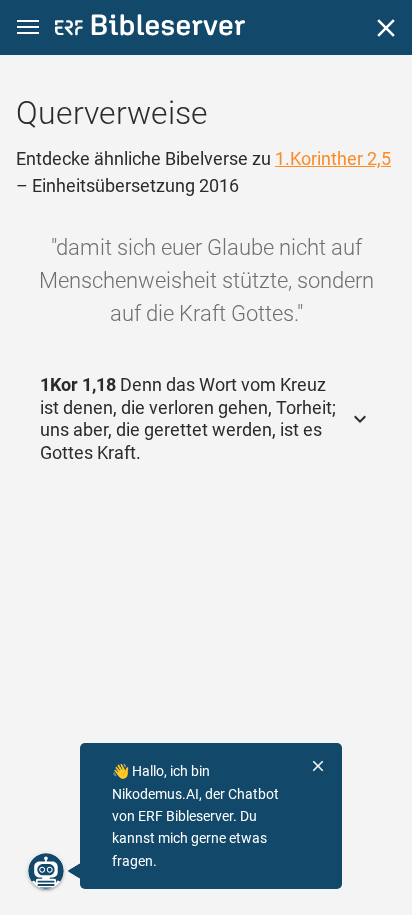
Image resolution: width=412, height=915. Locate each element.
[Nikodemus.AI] (46, 871)
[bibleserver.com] (150, 28)
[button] (28, 27)
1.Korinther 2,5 (333, 158)
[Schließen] (386, 28)
